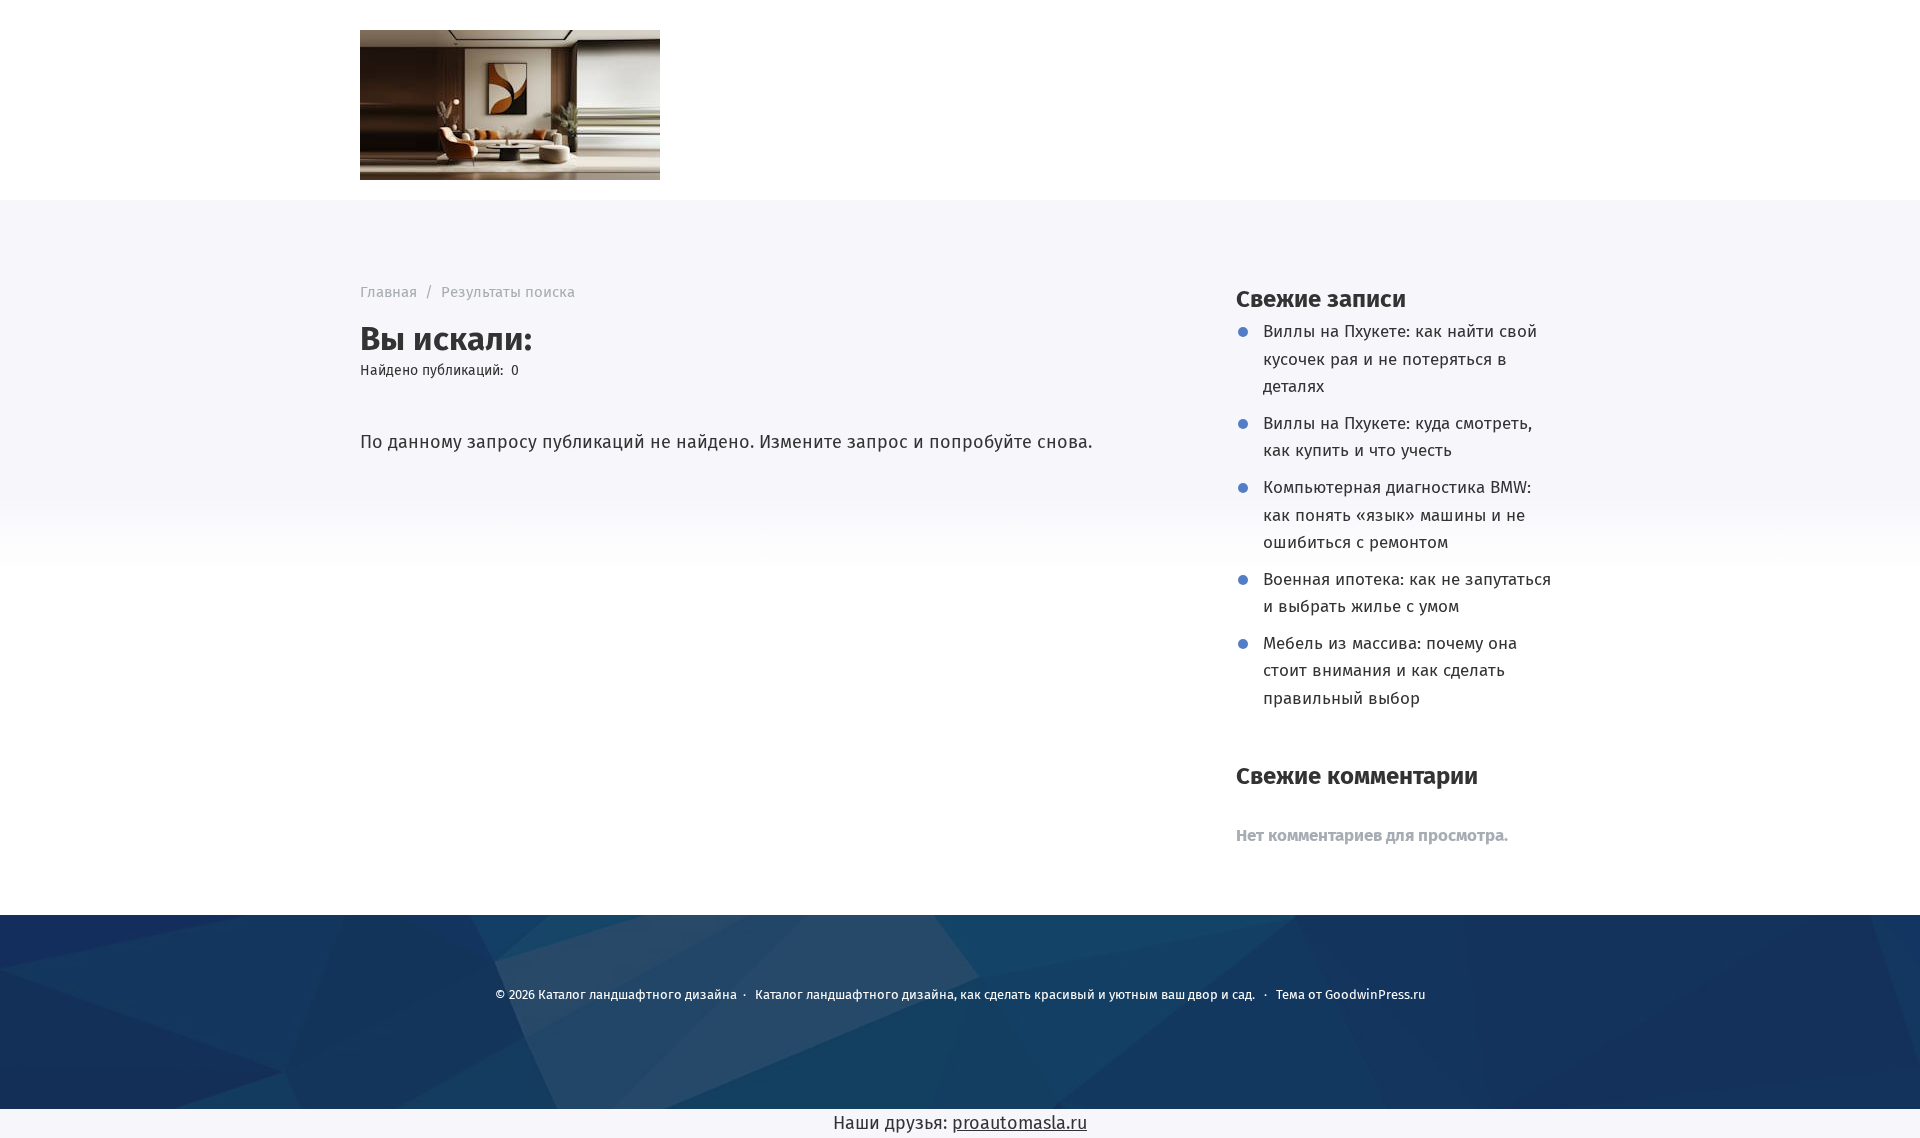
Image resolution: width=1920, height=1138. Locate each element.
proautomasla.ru (1019, 1123)
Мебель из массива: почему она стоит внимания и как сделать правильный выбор (1390, 670)
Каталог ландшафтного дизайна (510, 105)
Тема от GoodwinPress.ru (1351, 994)
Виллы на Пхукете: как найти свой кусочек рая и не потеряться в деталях (1400, 358)
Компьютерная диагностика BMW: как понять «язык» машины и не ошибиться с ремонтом (1397, 514)
